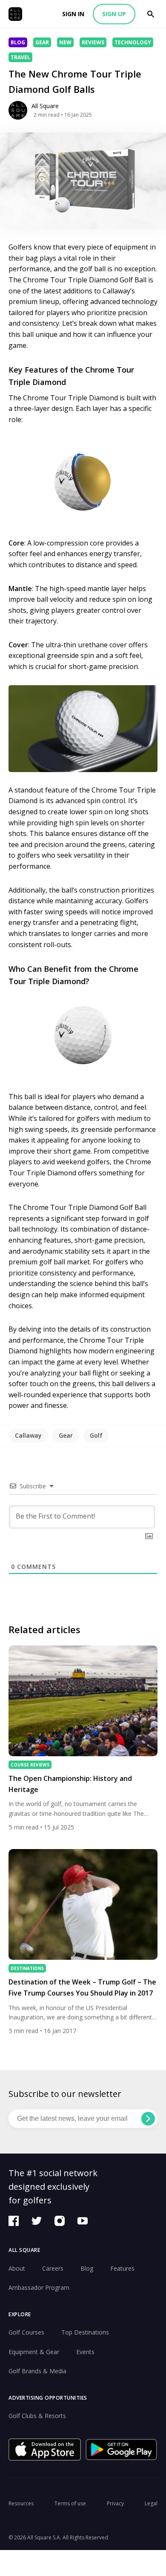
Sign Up (114, 14)
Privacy (115, 2503)
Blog (18, 42)
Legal (151, 2503)
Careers (53, 2268)
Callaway (28, 1435)
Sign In (73, 14)
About (17, 2268)
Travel (20, 57)
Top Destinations (85, 2332)
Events (85, 2352)
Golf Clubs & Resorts (37, 2416)
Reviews (93, 42)
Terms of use (70, 2503)
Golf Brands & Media (37, 2371)
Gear (42, 42)
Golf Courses (26, 2332)
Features (122, 2268)
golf (96, 1435)
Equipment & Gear (34, 2352)
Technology (133, 42)
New (65, 42)
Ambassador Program (39, 2287)
